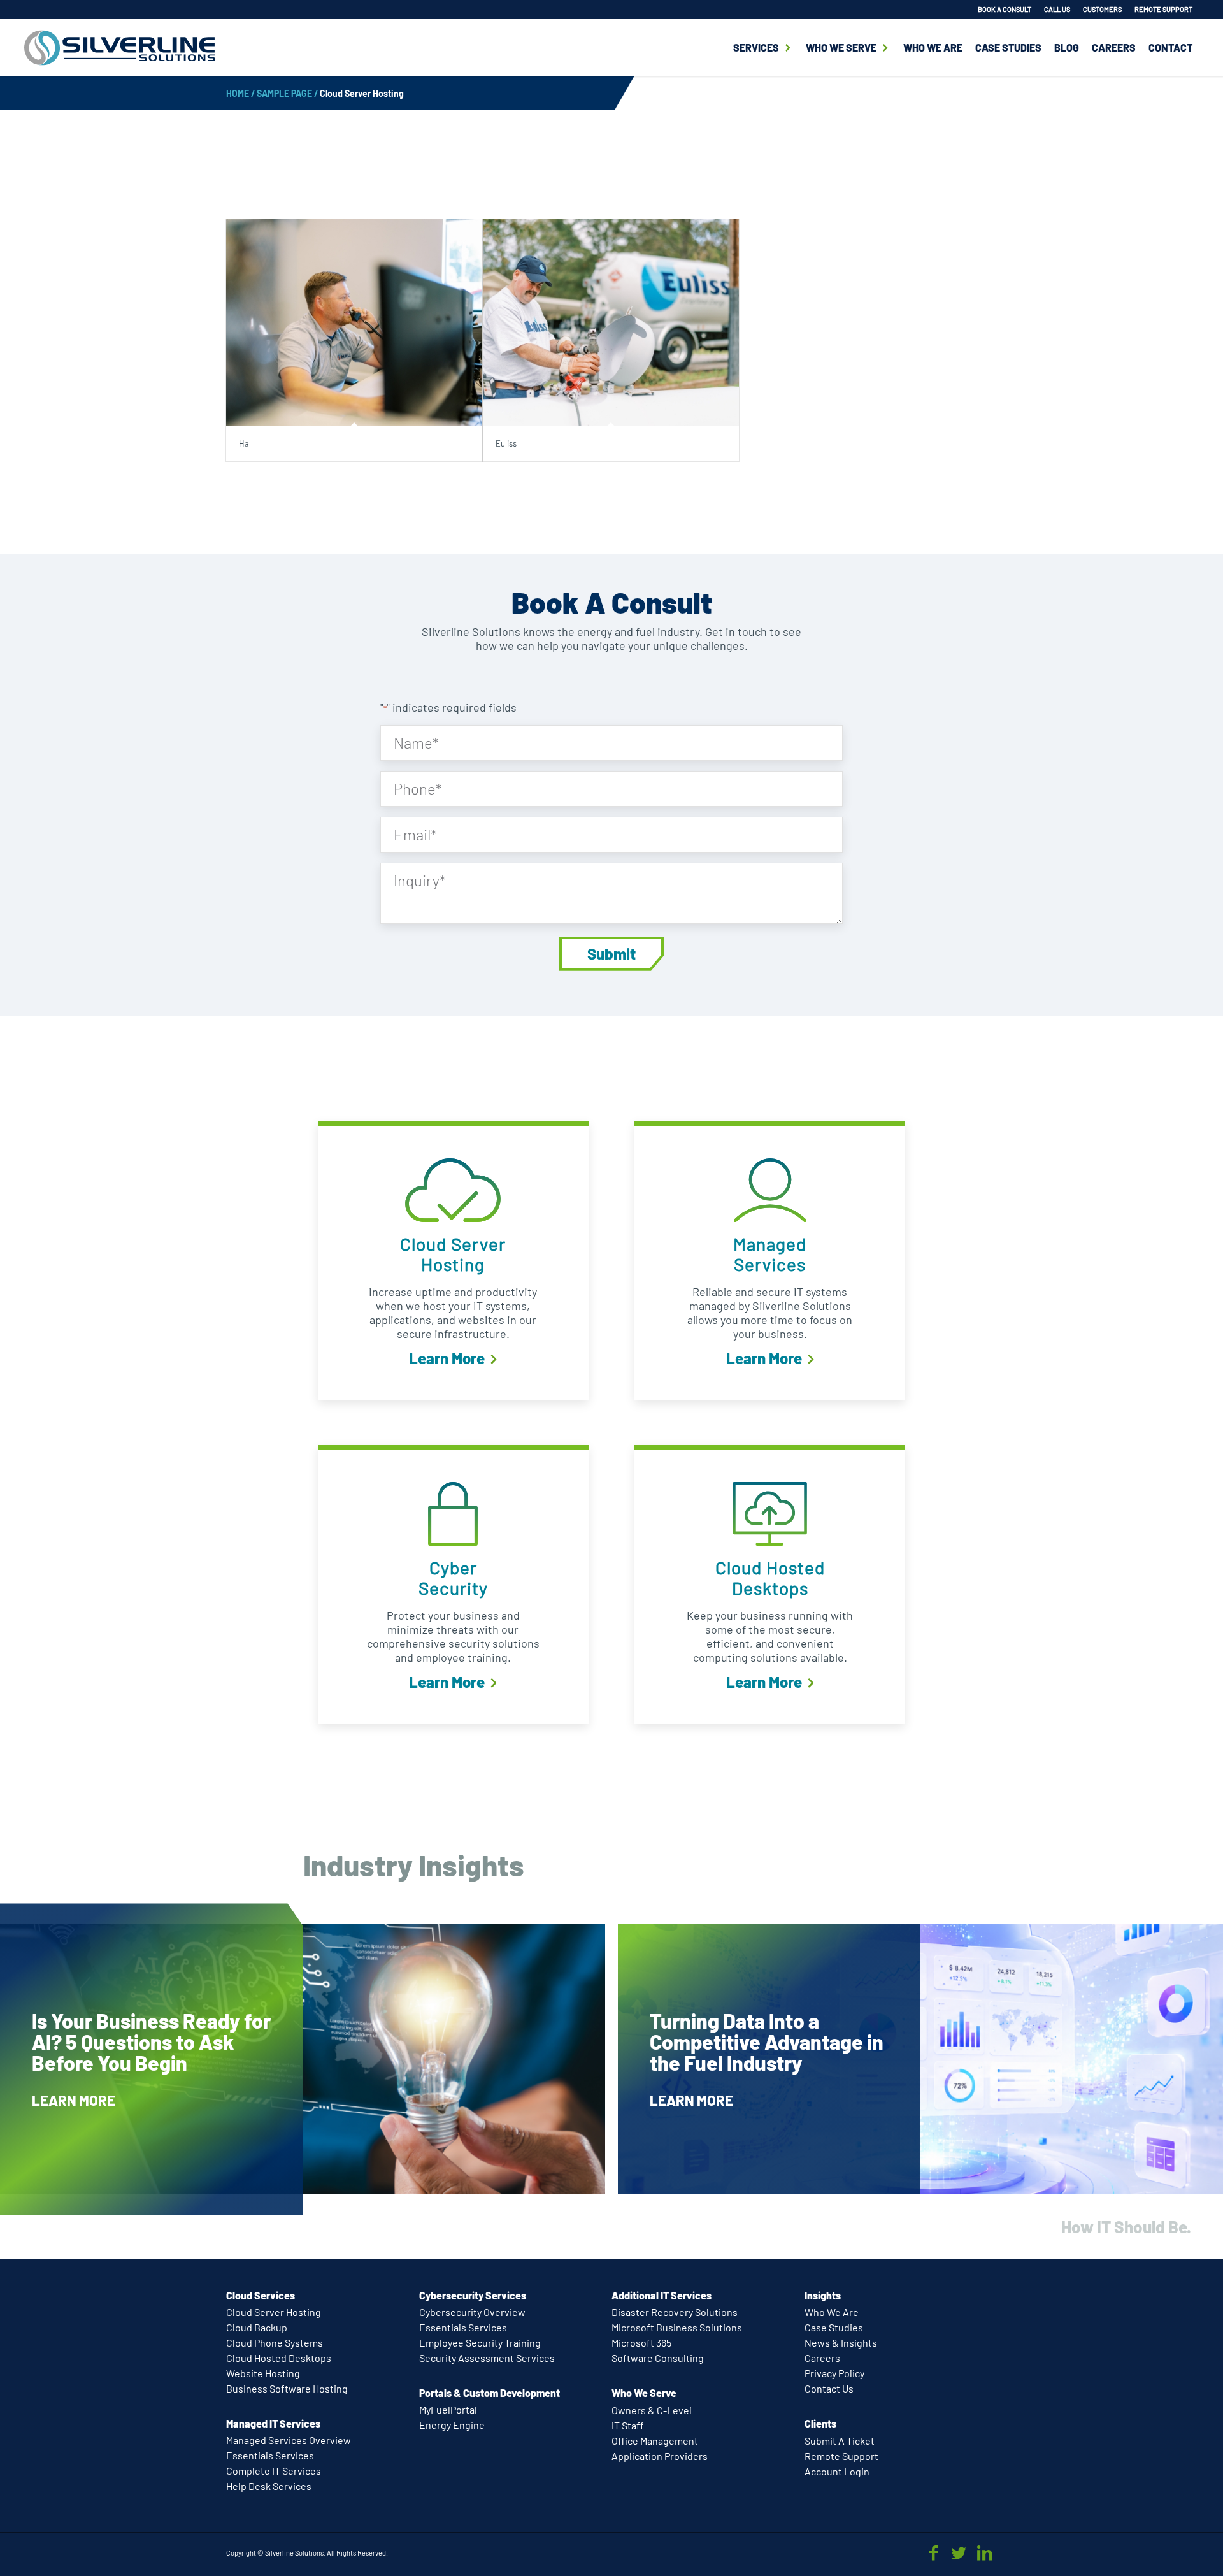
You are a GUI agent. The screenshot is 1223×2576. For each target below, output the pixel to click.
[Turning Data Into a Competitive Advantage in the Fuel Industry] (920, 2059)
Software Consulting (658, 2358)
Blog (1067, 47)
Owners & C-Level (652, 2410)
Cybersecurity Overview (472, 2312)
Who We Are (933, 47)
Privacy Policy (834, 2373)
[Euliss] (611, 323)
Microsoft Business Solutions (677, 2327)
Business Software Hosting (287, 2388)
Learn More (448, 1358)
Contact (1170, 47)
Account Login (837, 2471)
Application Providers (660, 2456)
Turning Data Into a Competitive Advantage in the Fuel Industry (767, 2041)
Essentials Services (270, 2455)
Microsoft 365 (641, 2342)
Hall (246, 443)
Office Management (655, 2441)
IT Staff (628, 2425)
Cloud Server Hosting (274, 2312)
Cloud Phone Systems (275, 2342)
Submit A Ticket (840, 2441)
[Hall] (354, 323)
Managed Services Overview (289, 2440)
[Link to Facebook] (933, 2552)
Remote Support (841, 2456)
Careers (1114, 47)
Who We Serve (841, 47)
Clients (820, 2423)
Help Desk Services (269, 2486)
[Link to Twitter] (959, 2552)
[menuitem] (1005, 10)
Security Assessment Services (487, 2358)
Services (756, 47)
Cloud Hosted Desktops (279, 2358)
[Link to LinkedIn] (984, 2552)
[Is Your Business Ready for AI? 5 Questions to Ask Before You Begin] (303, 2059)
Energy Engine (452, 2425)
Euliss (506, 443)
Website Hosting (263, 2373)
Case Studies (1008, 47)
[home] (120, 48)
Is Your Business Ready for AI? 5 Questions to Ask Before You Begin (151, 2041)
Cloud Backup (257, 2327)
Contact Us (829, 2388)
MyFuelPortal (448, 2409)
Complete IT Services (274, 2471)
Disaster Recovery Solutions (675, 2312)
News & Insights (841, 2342)
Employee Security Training (480, 2342)
